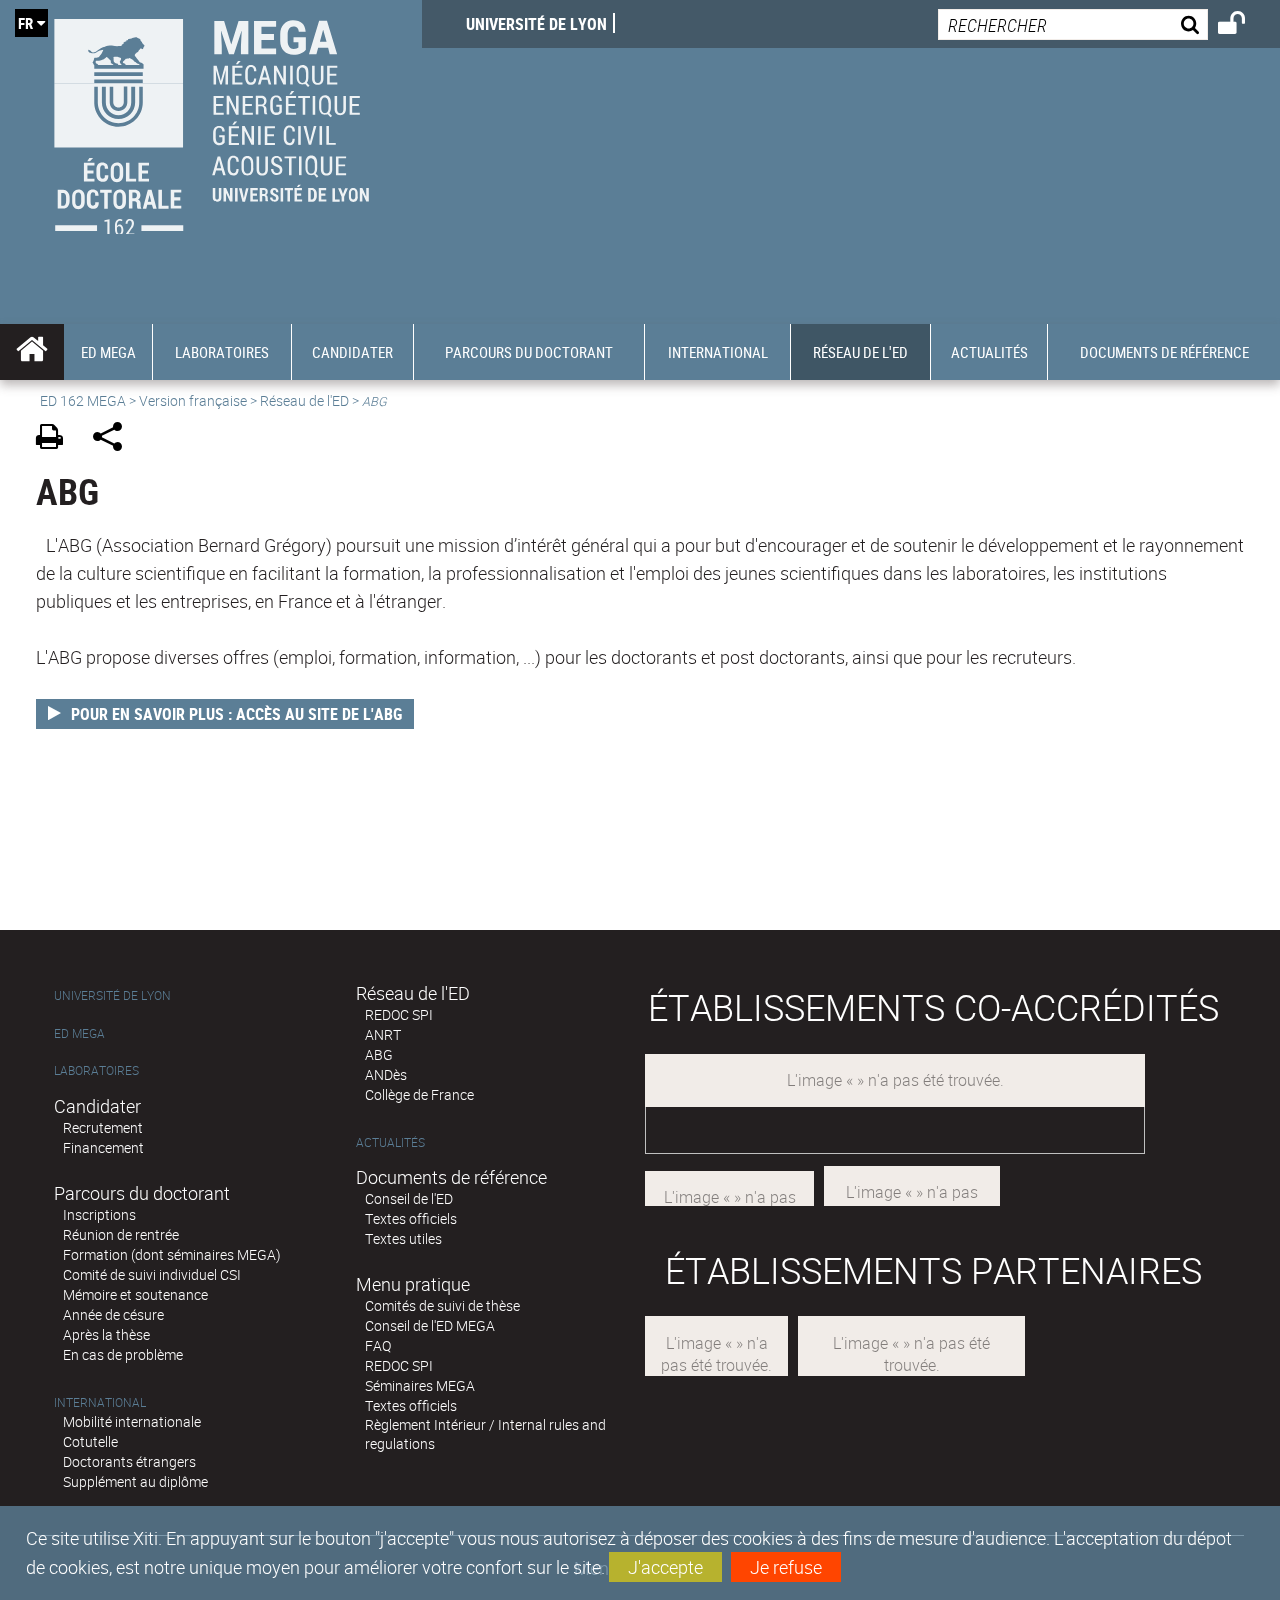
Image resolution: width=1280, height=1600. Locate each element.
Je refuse (786, 1567)
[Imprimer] (56, 439)
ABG (379, 1054)
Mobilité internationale (132, 1421)
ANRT (383, 1034)
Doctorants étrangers (129, 1461)
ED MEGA (79, 1033)
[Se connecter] (1244, 26)
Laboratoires (96, 1070)
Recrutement (103, 1127)
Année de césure (113, 1314)
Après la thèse (106, 1334)
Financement (103, 1147)
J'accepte (665, 1567)
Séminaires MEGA (420, 1385)
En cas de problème (123, 1354)
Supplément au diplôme (135, 1481)
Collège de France (419, 1094)
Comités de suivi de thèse (442, 1305)
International (100, 1402)
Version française (193, 400)
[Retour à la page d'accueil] (211, 121)
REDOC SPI (399, 1014)
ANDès (386, 1074)
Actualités (390, 1142)
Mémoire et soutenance (135, 1294)
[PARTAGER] (114, 439)
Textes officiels (411, 1218)
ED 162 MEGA (83, 400)
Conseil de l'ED (409, 1198)
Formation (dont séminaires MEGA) (172, 1254)
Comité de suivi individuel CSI (152, 1274)
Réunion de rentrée (121, 1234)
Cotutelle (90, 1441)
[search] (1073, 24)
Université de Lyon (536, 24)
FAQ (378, 1345)
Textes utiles (403, 1238)
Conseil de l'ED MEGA (430, 1325)
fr (25, 23)
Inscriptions (99, 1214)
